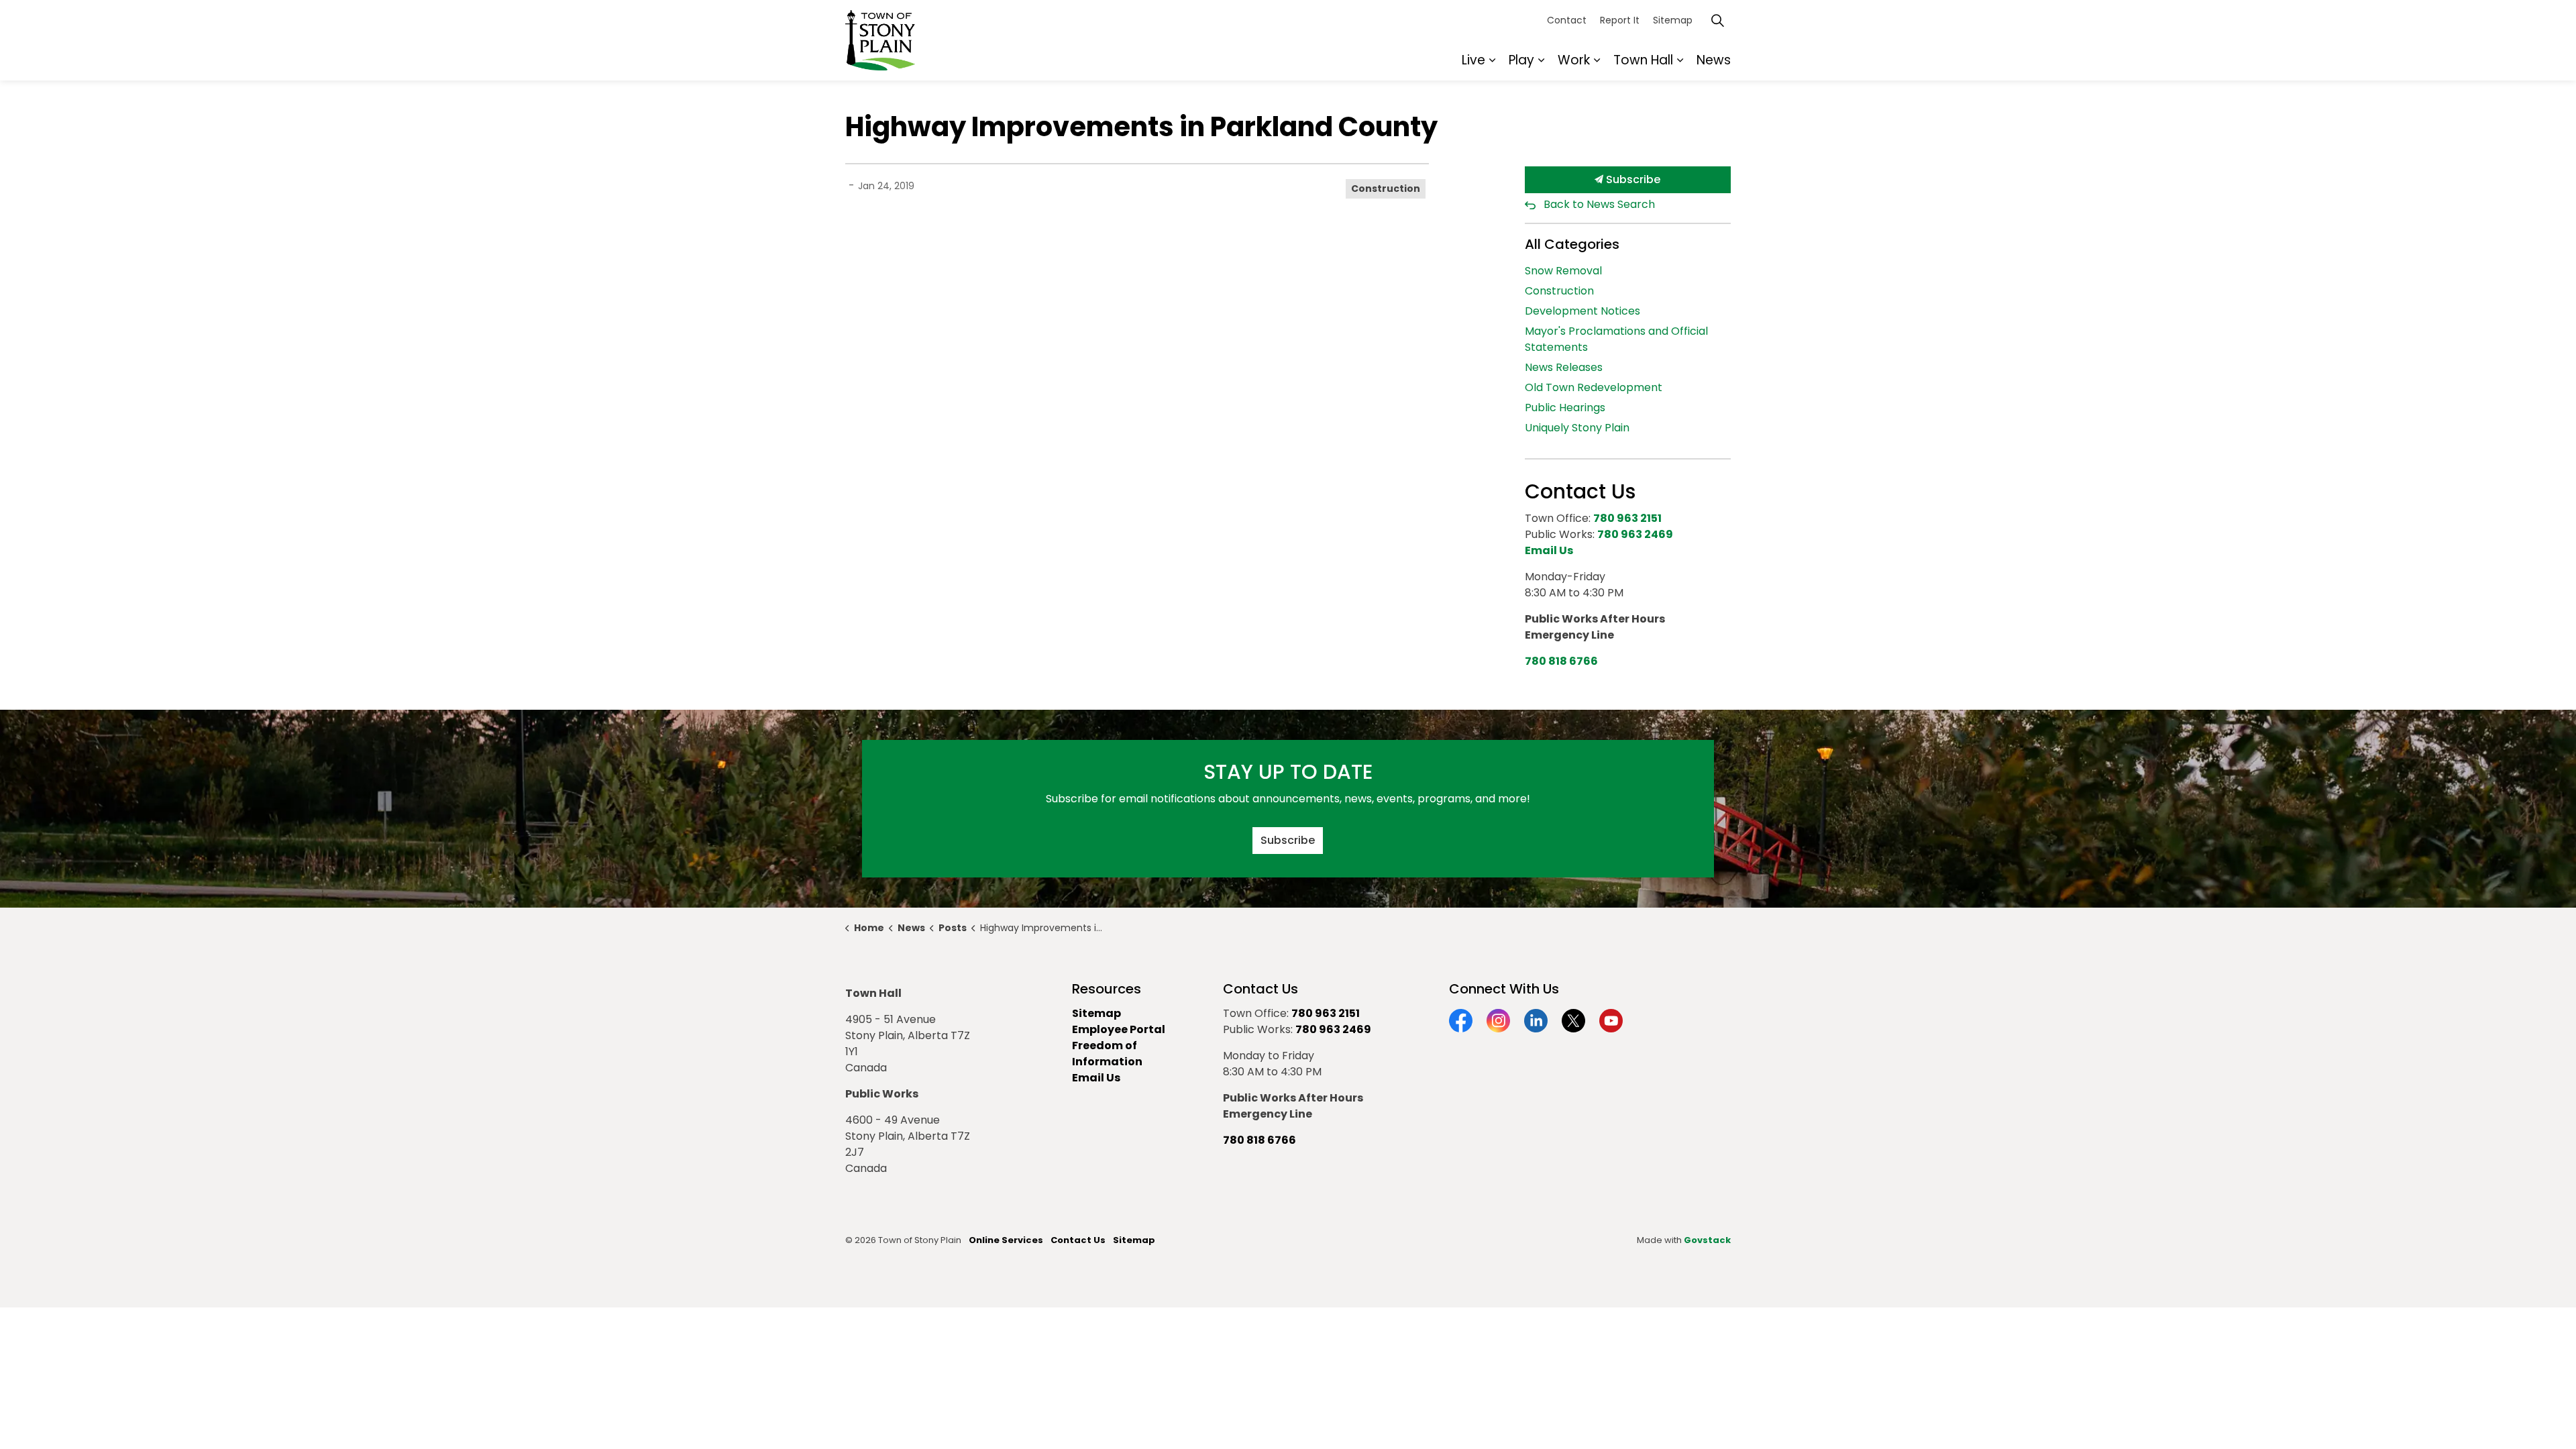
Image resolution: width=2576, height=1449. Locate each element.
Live (1473, 60)
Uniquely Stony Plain (1577, 428)
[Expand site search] (1717, 20)
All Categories (1572, 244)
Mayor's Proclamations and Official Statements (1616, 339)
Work (1574, 60)
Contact (1567, 20)
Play (1521, 60)
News (1714, 60)
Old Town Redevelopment (1594, 387)
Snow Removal (1563, 271)
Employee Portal (1119, 1029)
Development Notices (1582, 311)
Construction (1386, 189)
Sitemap (1673, 20)
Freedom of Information (1107, 1054)
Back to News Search (1599, 204)
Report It (1620, 20)
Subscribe (1632, 179)
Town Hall (1643, 60)
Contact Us (1078, 1240)
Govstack (1707, 1240)
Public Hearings (1565, 408)
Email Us (1096, 1078)
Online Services (1006, 1240)
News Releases (1564, 367)
